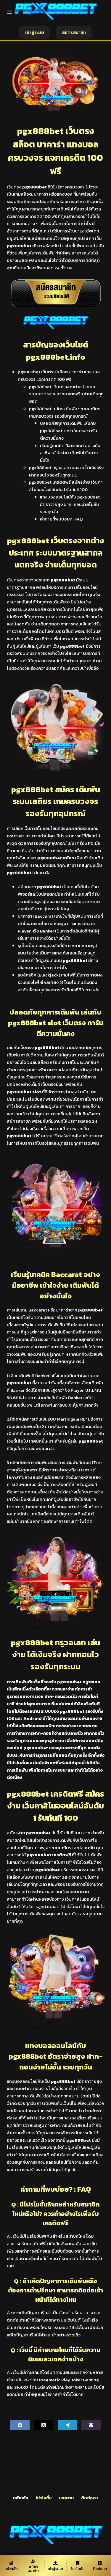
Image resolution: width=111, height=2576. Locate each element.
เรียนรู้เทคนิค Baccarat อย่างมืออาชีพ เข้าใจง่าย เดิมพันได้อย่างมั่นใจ (70, 453)
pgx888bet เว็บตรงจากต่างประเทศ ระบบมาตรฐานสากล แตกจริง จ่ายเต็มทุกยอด (66, 394)
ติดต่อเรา (90, 2498)
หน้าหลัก (21, 2498)
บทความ (66, 2498)
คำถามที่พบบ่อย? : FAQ (61, 519)
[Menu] (9, 12)
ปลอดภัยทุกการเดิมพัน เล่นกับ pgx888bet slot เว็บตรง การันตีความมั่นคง (69, 431)
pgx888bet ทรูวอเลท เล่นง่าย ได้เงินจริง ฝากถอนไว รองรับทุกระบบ (66, 471)
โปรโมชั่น (44, 2498)
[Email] (91, 2425)
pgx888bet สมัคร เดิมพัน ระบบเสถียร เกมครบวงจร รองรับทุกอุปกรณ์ (65, 412)
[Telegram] (67, 2425)
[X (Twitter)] (44, 2425)
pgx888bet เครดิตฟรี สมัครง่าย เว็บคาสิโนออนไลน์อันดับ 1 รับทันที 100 (66, 486)
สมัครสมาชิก (74, 32)
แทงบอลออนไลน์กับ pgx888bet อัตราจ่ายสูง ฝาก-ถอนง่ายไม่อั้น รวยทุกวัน (70, 504)
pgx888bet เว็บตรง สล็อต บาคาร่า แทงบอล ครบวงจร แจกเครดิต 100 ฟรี (59, 375)
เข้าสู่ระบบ (35, 32)
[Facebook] (20, 2425)
